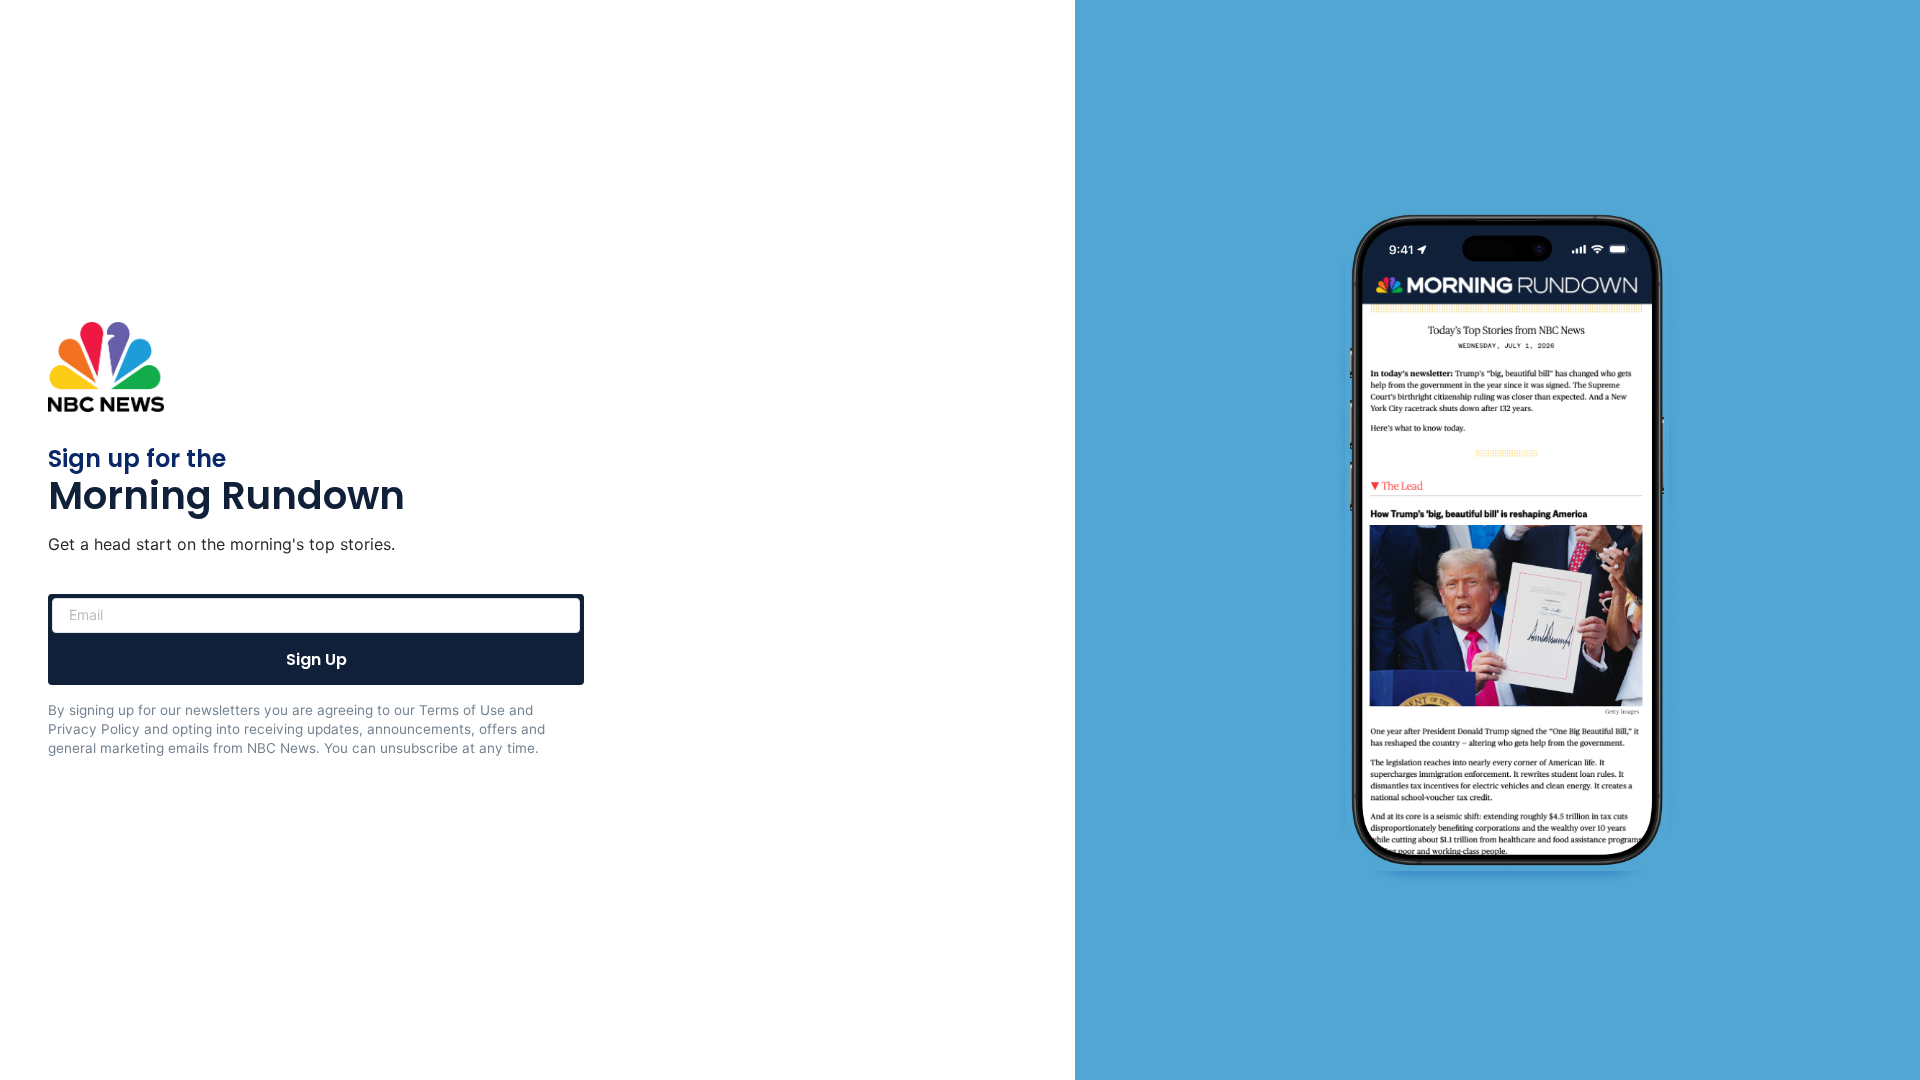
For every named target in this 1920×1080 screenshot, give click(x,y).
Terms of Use (462, 710)
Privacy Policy (94, 729)
